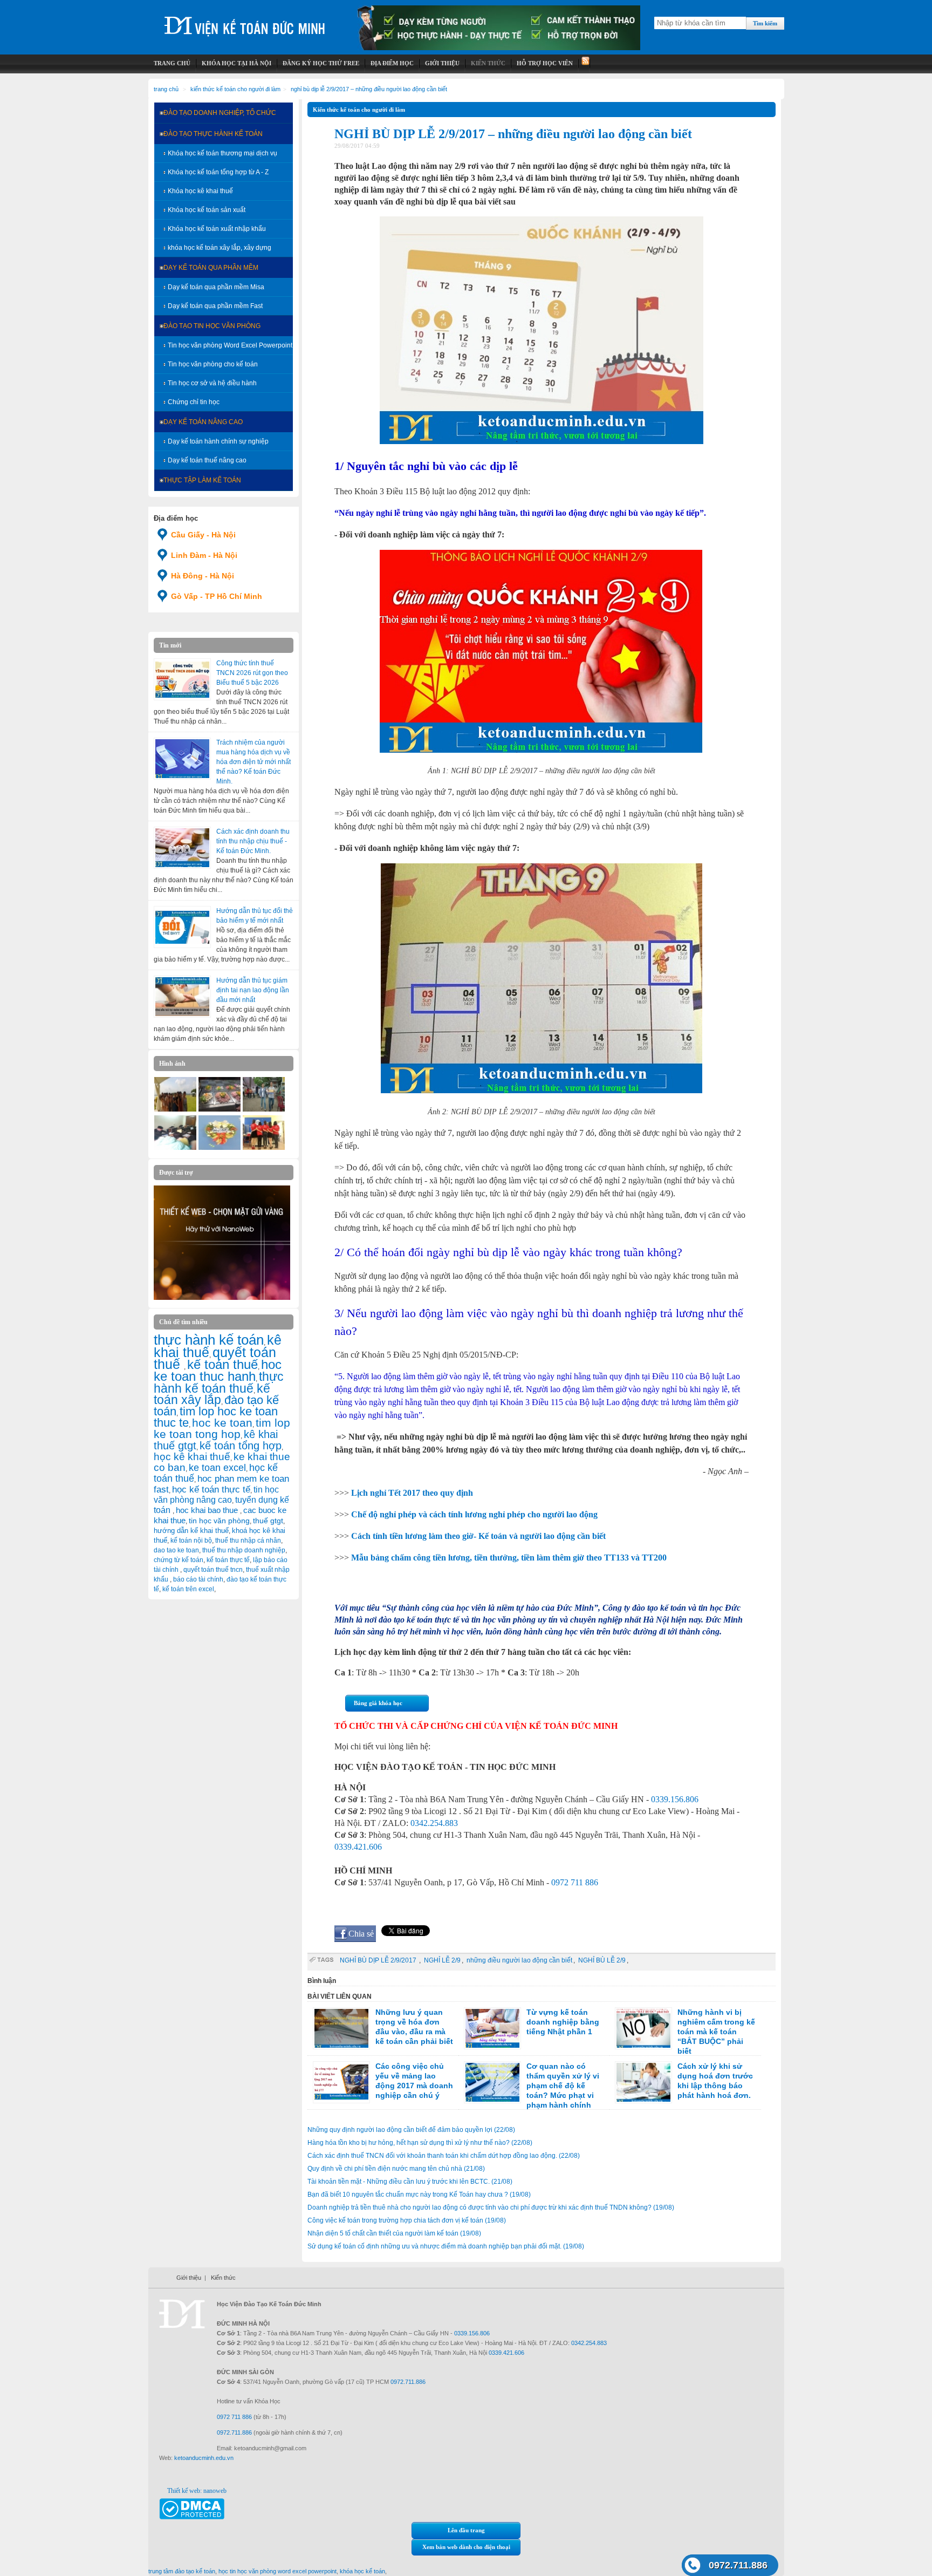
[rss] (584, 63)
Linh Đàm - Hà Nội (204, 555)
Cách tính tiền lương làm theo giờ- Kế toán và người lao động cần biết (478, 1536)
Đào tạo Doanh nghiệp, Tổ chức (220, 113)
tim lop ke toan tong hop (222, 1428)
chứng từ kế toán (179, 1560)
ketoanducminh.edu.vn (204, 2458)
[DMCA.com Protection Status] (192, 2517)
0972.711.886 (738, 2565)
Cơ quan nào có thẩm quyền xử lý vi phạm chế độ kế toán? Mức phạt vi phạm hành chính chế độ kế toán (532, 2090)
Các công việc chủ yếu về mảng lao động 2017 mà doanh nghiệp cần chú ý (414, 2081)
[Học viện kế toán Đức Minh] (245, 21)
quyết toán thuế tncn (213, 1570)
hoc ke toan (222, 1423)
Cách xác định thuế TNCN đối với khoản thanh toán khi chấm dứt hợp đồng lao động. (444, 2156)
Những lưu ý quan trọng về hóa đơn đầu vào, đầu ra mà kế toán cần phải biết (414, 2027)
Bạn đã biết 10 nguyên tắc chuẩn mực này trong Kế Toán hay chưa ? (419, 2195)
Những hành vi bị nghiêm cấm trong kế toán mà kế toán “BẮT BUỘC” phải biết (716, 2032)
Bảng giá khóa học (378, 1703)
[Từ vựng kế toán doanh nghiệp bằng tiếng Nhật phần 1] (492, 2028)
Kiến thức (223, 2278)
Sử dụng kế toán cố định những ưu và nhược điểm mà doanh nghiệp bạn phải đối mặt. (446, 2246)
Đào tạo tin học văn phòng (212, 326)
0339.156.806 (675, 1799)
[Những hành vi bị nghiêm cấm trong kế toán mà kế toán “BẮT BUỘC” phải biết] (643, 2028)
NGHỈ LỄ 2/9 (442, 1960)
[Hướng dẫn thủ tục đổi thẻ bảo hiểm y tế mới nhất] (182, 927)
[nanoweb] (222, 1298)
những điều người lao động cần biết (519, 1960)
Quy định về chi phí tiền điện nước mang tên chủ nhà (396, 2169)
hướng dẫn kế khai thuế (191, 1531)
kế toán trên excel (188, 1589)
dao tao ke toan (176, 1550)
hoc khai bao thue (208, 1510)
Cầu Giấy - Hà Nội (203, 535)
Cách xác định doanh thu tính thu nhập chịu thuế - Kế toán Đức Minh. (253, 841)
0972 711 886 (575, 1882)
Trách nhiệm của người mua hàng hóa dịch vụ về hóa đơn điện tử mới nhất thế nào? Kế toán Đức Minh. (253, 762)
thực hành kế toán (209, 1340)
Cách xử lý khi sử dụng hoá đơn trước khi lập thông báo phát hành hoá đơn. (715, 2081)
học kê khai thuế (192, 1457)
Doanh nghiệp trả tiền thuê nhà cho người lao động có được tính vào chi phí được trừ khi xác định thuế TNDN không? (491, 2207)
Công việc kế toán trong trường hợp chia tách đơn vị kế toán (407, 2220)
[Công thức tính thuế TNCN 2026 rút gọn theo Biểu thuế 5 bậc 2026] (182, 679)
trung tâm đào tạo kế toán (182, 2571)
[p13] (175, 1109)
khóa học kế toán (362, 2571)
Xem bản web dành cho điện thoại (466, 2547)
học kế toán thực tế (211, 1489)
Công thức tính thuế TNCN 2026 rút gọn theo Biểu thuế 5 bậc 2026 (252, 673)
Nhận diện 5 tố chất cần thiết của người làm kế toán (394, 2233)
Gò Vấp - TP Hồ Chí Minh (217, 596)
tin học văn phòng (219, 1521)
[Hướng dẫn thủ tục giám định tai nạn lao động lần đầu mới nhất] (182, 997)
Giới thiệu (189, 2278)
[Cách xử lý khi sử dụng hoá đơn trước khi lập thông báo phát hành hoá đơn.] (643, 2082)
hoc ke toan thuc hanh (218, 1371)
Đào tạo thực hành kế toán (213, 134)
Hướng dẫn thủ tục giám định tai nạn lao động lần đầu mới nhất (253, 990)
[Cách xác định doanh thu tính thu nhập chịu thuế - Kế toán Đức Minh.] (182, 848)
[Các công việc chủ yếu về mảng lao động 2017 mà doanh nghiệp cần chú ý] (341, 2082)
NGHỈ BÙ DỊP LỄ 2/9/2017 (379, 1960)
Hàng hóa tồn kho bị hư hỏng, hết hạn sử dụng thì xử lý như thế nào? (420, 2143)
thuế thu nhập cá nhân (248, 1541)
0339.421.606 (358, 1847)
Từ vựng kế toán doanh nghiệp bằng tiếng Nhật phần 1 (563, 2022)
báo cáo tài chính (198, 1579)
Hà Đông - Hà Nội (203, 576)
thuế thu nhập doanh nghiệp (244, 1550)
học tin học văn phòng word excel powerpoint (277, 2571)
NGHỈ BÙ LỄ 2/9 (602, 1960)
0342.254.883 (434, 1823)
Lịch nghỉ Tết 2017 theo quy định (412, 1493)
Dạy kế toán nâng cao (203, 422)
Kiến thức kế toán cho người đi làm (235, 89)
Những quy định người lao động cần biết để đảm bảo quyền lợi (411, 2130)
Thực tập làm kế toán (202, 480)
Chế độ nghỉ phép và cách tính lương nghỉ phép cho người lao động (474, 1514)
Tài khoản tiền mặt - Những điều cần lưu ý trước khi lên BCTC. (410, 2182)
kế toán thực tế (228, 1560)
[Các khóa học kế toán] (499, 48)
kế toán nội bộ (191, 1541)
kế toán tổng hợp (241, 1446)
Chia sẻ (361, 1934)
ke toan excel (217, 1468)
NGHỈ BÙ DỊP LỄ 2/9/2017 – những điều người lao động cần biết (369, 89)
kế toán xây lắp (212, 1394)
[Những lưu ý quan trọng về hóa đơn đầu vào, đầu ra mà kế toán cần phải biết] (341, 2028)
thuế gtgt (268, 1521)
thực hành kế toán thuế (219, 1382)
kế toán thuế (222, 1364)
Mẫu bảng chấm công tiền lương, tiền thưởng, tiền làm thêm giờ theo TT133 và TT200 (509, 1558)
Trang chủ (166, 89)
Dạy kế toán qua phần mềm (211, 268)
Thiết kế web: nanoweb (197, 2491)
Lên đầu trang (466, 2530)
